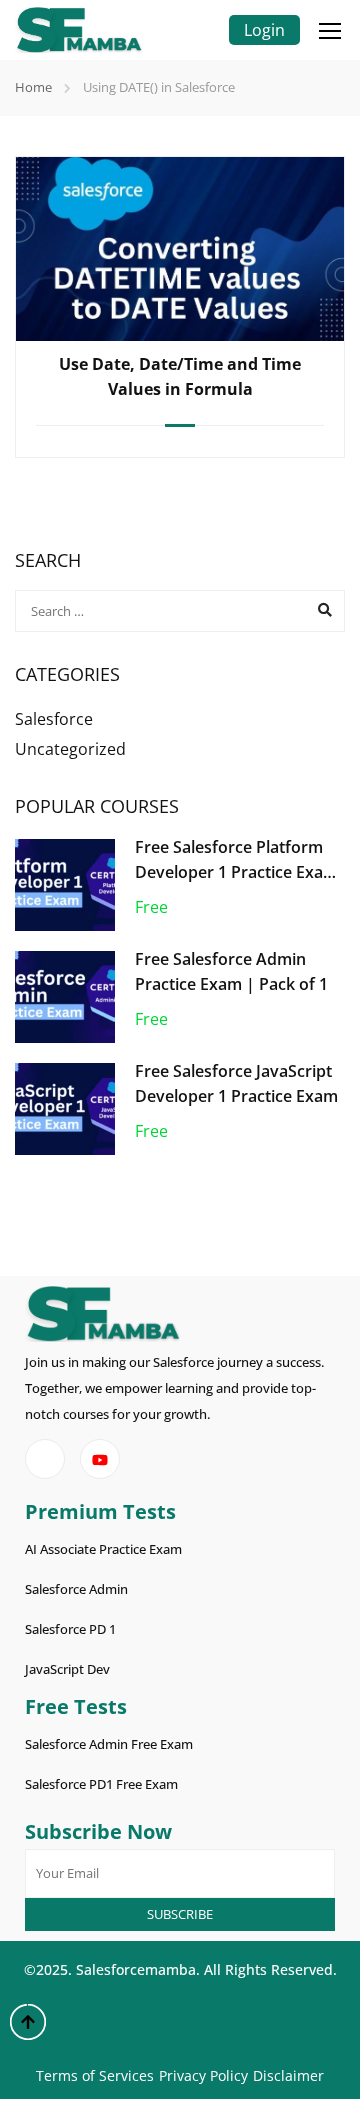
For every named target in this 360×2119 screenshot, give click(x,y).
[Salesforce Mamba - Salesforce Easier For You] (79, 30)
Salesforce (54, 719)
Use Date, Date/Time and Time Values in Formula (180, 376)
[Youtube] (100, 1459)
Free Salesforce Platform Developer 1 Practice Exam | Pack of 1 (236, 872)
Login (264, 30)
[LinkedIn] (45, 1459)
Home (33, 87)
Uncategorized (70, 749)
